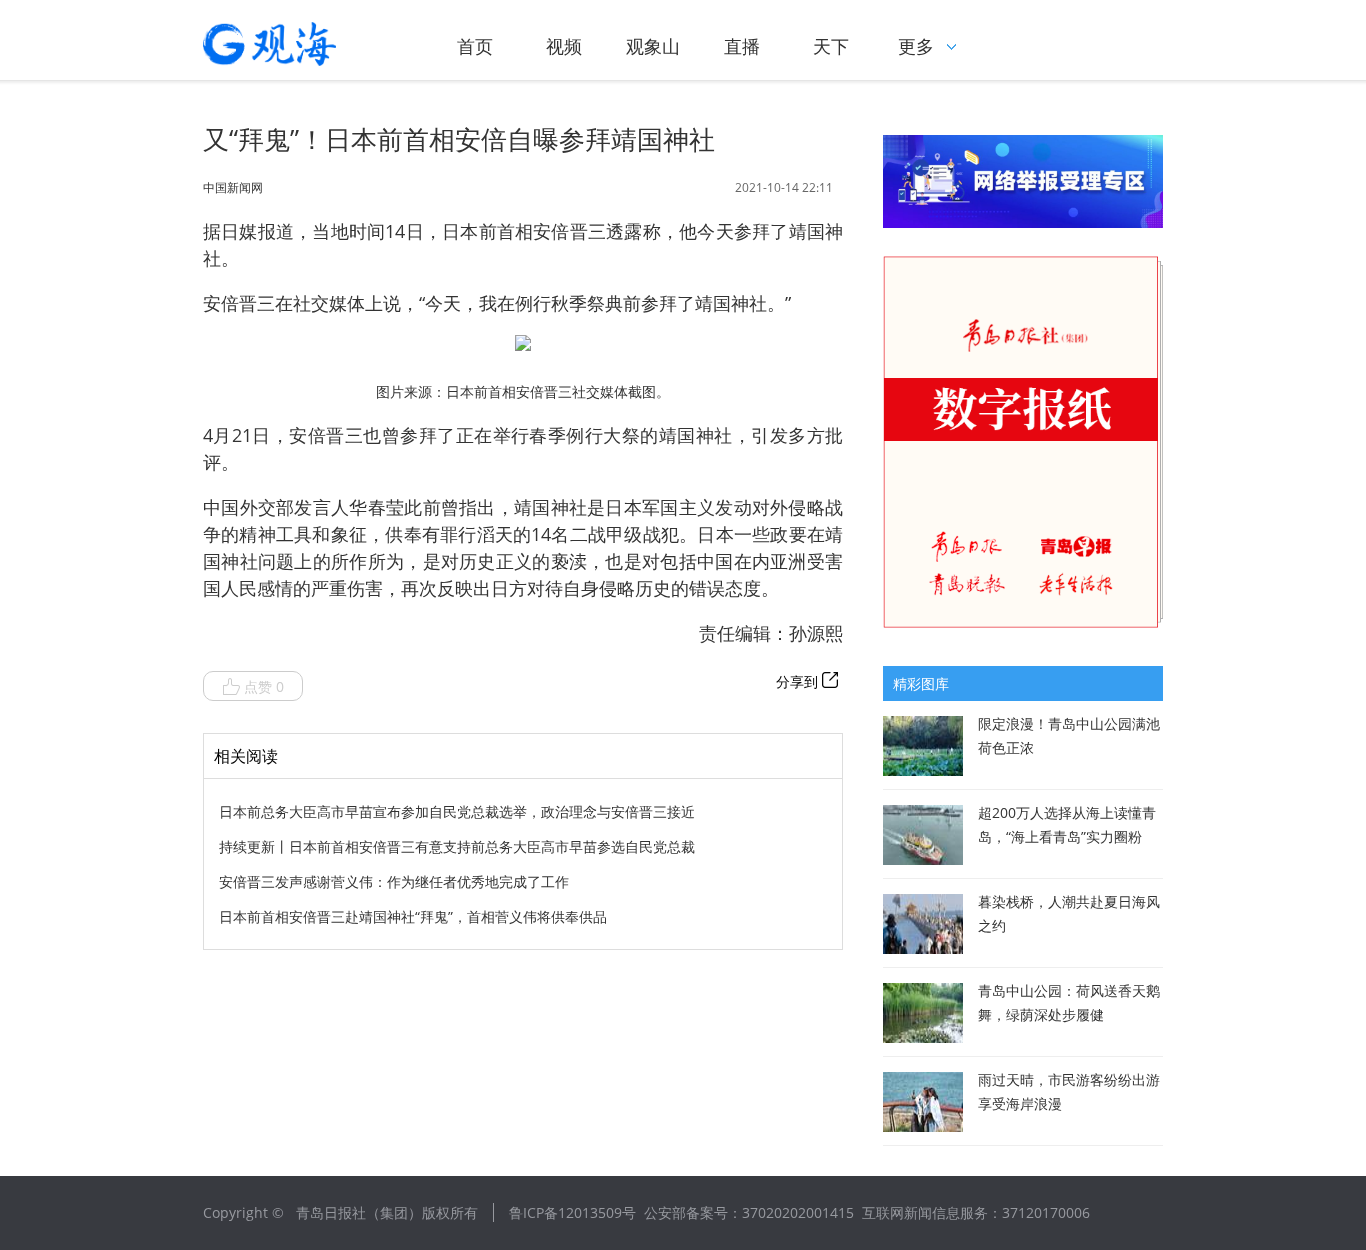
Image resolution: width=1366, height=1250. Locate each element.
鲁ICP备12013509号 (572, 1212)
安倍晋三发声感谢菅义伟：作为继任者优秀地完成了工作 (394, 881)
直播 (742, 46)
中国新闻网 (233, 188)
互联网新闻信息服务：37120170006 (976, 1212)
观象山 (653, 46)
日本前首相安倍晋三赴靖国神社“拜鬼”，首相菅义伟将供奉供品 (413, 916)
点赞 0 (264, 686)
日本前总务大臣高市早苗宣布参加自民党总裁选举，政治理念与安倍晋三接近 (457, 811)
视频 (564, 46)
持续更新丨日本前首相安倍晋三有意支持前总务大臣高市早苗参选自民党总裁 (457, 846)
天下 (831, 46)
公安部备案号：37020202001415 (749, 1212)
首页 (475, 46)
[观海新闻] (298, 44)
